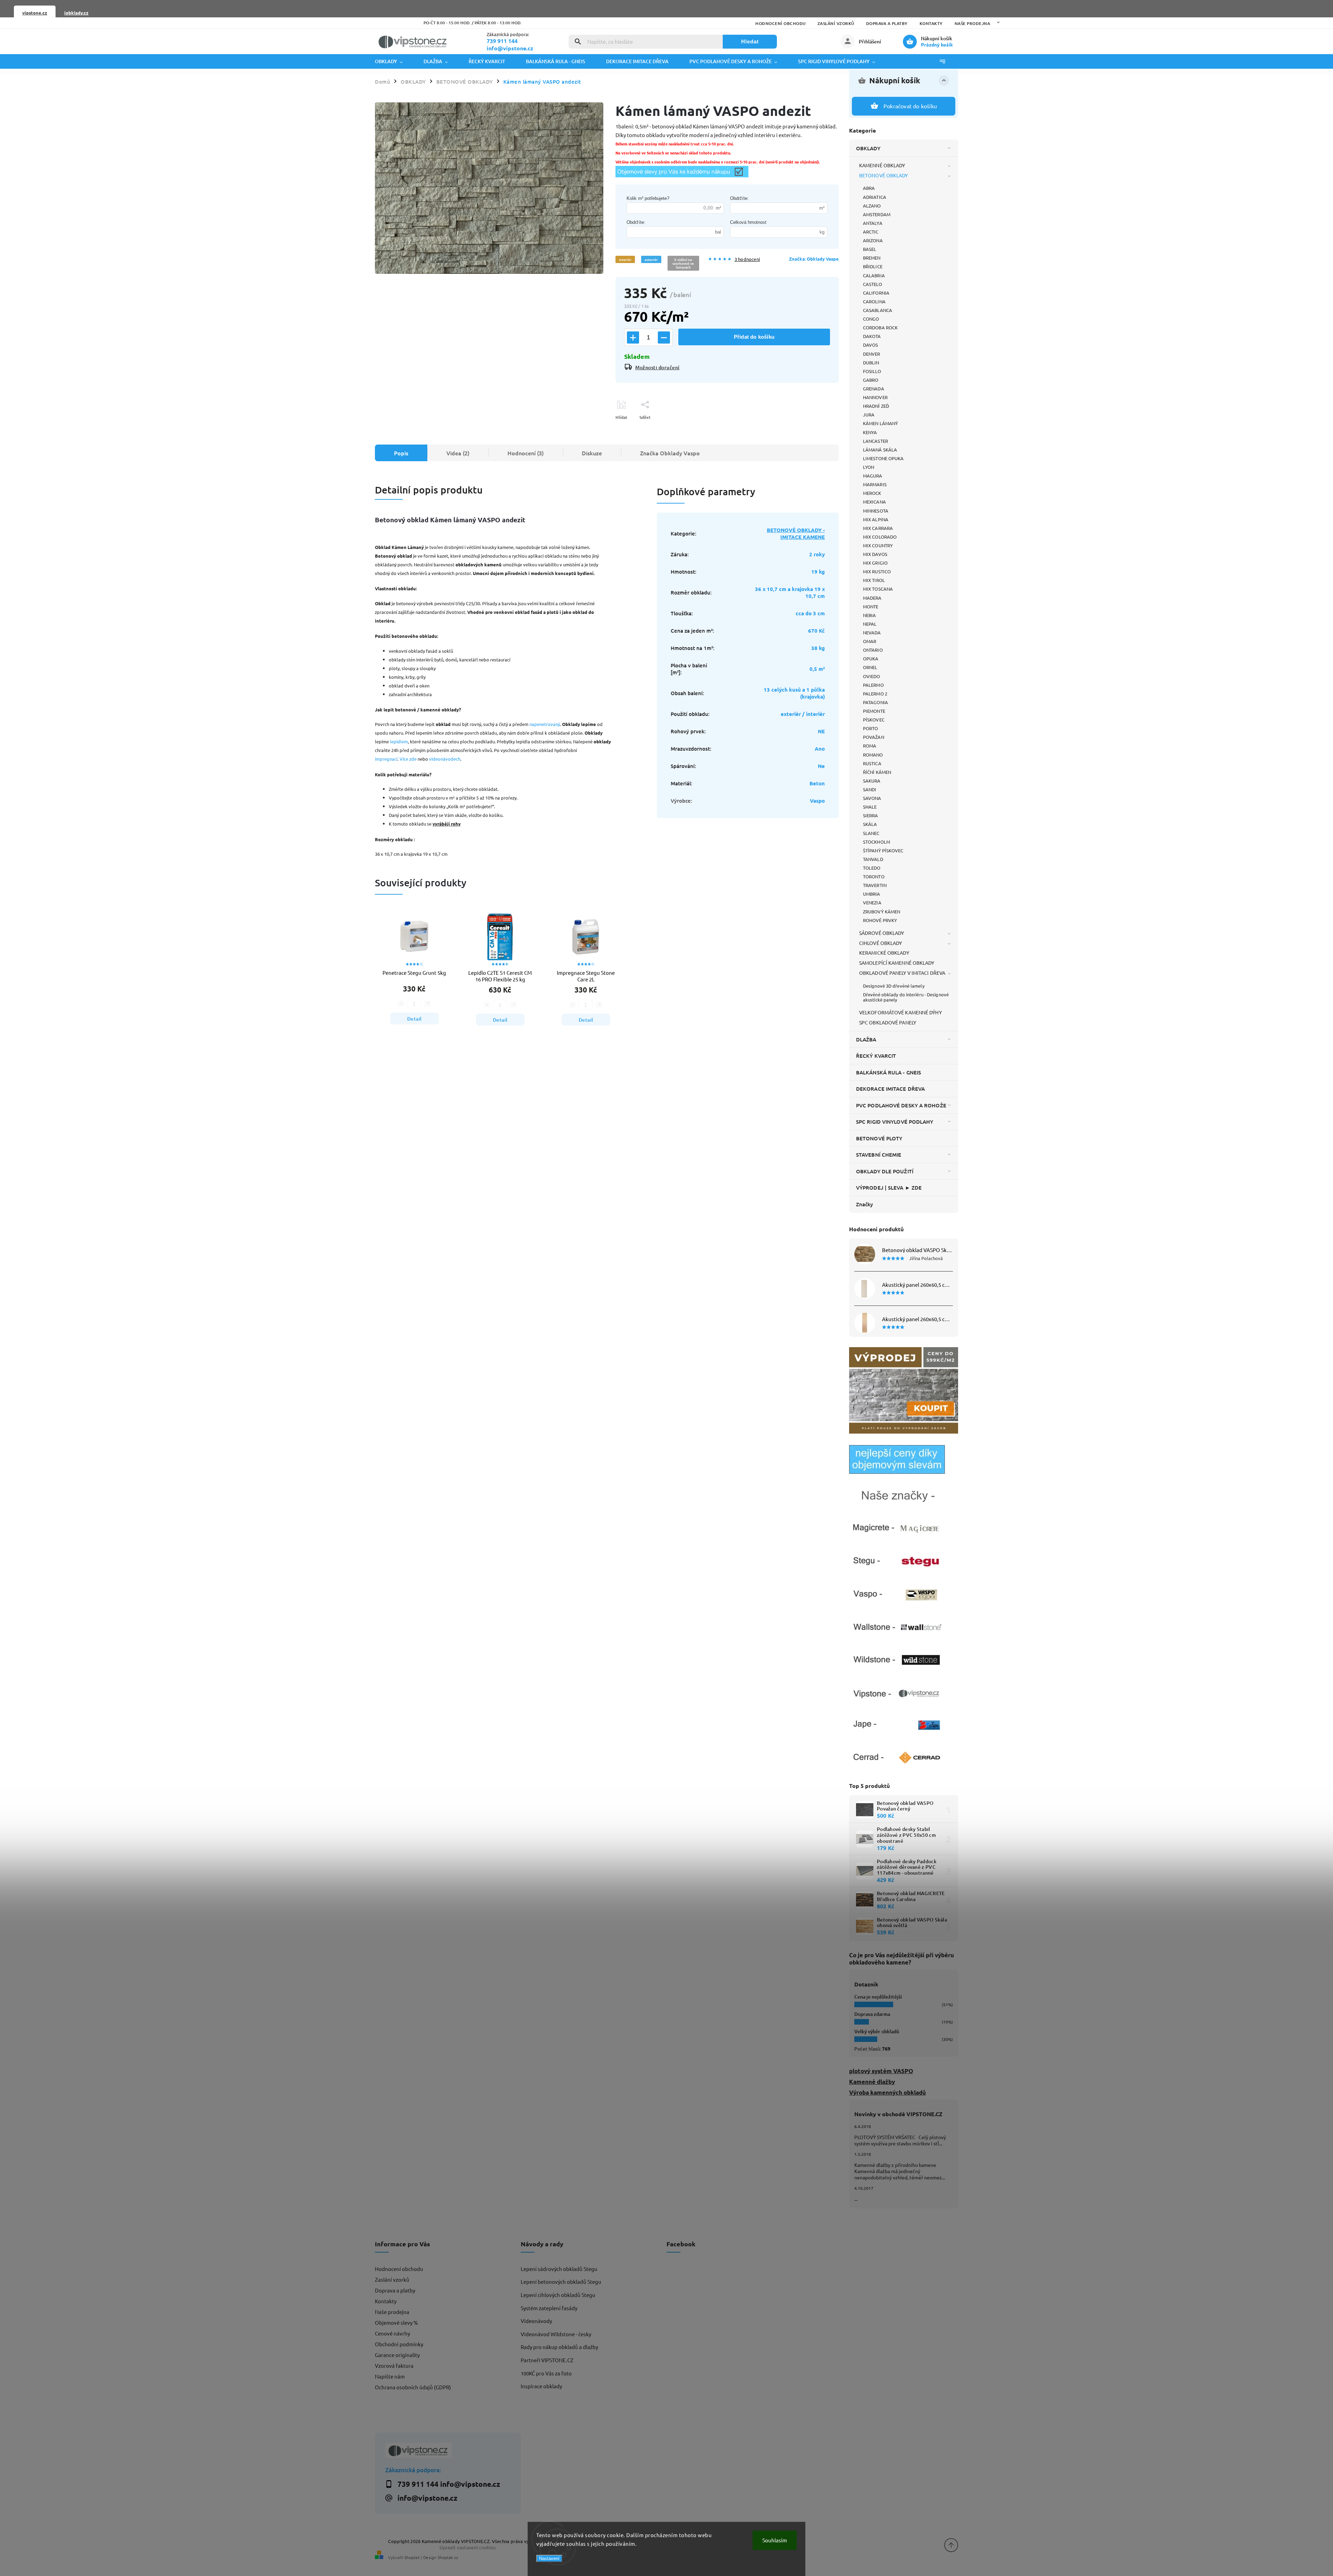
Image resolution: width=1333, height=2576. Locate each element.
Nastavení (549, 2558)
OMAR (870, 641)
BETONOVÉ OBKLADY (884, 175)
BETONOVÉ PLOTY (879, 1138)
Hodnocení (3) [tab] (526, 453)
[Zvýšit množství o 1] (633, 337)
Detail (414, 1019)
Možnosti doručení (657, 367)
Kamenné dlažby (872, 2082)
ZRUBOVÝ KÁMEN (882, 911)
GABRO (871, 380)
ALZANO (872, 206)
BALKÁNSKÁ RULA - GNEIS (888, 1072)
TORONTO (874, 876)
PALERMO (873, 685)
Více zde (408, 759)
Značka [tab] (670, 453)
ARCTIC (871, 232)
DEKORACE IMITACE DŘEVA (890, 1089)
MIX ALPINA (876, 519)
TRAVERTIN (875, 885)
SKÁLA (870, 824)
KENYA (870, 432)
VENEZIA (872, 902)
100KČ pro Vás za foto (546, 2373)
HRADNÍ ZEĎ (876, 406)
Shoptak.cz (448, 2557)
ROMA (870, 746)
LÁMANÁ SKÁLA (880, 450)
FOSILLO (872, 371)
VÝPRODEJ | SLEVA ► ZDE (889, 1188)
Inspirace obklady (541, 2386)
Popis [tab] (401, 453)
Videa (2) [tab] (458, 453)
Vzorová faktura (394, 2366)
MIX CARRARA (878, 528)
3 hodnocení (747, 259)
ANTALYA (873, 223)
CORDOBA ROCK (880, 327)
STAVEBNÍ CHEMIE (879, 1155)
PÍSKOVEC (874, 720)
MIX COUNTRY (878, 545)
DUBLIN (871, 362)
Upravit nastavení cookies (468, 2547)
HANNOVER (875, 397)
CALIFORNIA (876, 293)
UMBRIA (872, 894)
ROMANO (873, 755)
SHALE (870, 807)
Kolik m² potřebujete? (648, 198)
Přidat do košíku (754, 337)
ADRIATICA (875, 197)
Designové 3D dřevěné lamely (894, 986)
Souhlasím (775, 2540)
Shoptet (412, 2557)
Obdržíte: (739, 198)
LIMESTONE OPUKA (883, 458)
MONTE (871, 606)
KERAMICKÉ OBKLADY (884, 953)
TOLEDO (872, 868)
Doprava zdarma (872, 2014)
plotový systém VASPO (881, 2071)
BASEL (870, 249)
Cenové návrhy (392, 2333)
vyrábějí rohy (447, 824)
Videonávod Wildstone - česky (556, 2334)
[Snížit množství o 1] (664, 337)
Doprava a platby (887, 23)
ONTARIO (873, 650)
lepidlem (399, 741)
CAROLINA (874, 301)
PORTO (871, 728)
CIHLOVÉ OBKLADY (881, 943)
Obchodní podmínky (399, 2344)
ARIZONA (873, 240)
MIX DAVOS (875, 554)
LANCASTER (875, 441)
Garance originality (397, 2355)
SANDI (870, 789)
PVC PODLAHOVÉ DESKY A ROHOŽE (901, 1105)
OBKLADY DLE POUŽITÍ (885, 1171)
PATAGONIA (875, 702)
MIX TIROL (874, 580)
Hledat (750, 41)
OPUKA (871, 658)
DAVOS (871, 345)
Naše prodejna (972, 23)
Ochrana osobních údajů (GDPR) (413, 2387)
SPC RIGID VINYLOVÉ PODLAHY (895, 1122)
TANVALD (873, 859)
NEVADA (872, 632)
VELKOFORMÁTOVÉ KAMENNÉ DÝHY (900, 1012)
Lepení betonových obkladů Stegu (561, 2282)
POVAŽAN (874, 737)
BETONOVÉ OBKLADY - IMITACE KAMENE (796, 533)
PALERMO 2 (875, 694)
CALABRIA (874, 275)
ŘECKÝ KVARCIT (876, 1056)
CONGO (871, 319)
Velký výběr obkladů (877, 2031)
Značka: (814, 259)
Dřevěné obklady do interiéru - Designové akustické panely (906, 997)
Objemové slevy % (396, 2322)
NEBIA (870, 615)
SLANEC (871, 833)
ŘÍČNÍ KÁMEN (877, 772)
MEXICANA (874, 502)
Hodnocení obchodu (781, 23)
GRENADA (874, 388)
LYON (869, 467)
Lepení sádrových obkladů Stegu (559, 2269)
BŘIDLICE (873, 266)
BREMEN (872, 258)
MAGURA (873, 476)
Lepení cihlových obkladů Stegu (558, 2295)
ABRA (869, 188)
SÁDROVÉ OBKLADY (882, 933)
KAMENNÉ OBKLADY (882, 165)
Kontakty (931, 23)
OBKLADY (868, 148)
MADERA (872, 598)
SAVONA (872, 798)
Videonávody (536, 2321)
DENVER (872, 354)
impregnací (386, 759)
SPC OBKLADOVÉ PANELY (888, 1022)
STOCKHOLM (877, 842)
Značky (865, 1204)
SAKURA (872, 781)
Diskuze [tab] (592, 453)
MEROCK (872, 493)
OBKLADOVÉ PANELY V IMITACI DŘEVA (902, 973)
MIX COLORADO (880, 537)
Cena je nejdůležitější (878, 1997)
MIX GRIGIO (875, 563)
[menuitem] (394, 61)
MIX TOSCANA (878, 589)
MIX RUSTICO (877, 571)
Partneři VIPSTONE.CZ (547, 2360)
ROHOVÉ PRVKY (880, 920)
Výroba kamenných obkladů (887, 2092)
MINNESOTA (876, 511)
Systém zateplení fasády (549, 2308)
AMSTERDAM (877, 214)
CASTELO (873, 284)
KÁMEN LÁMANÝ (881, 423)
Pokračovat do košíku (910, 106)
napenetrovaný (545, 724)
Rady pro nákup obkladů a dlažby (559, 2347)
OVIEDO (872, 676)
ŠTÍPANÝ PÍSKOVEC (883, 850)
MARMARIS (875, 484)
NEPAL (870, 624)
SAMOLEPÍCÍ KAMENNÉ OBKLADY (897, 963)
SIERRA (871, 815)
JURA (869, 415)
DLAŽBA (866, 1039)
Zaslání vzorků (836, 23)
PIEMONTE (874, 711)
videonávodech (445, 759)
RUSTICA (872, 763)
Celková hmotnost (748, 222)
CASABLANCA (878, 310)
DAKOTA (872, 336)
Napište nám (390, 2376)
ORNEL (870, 667)
